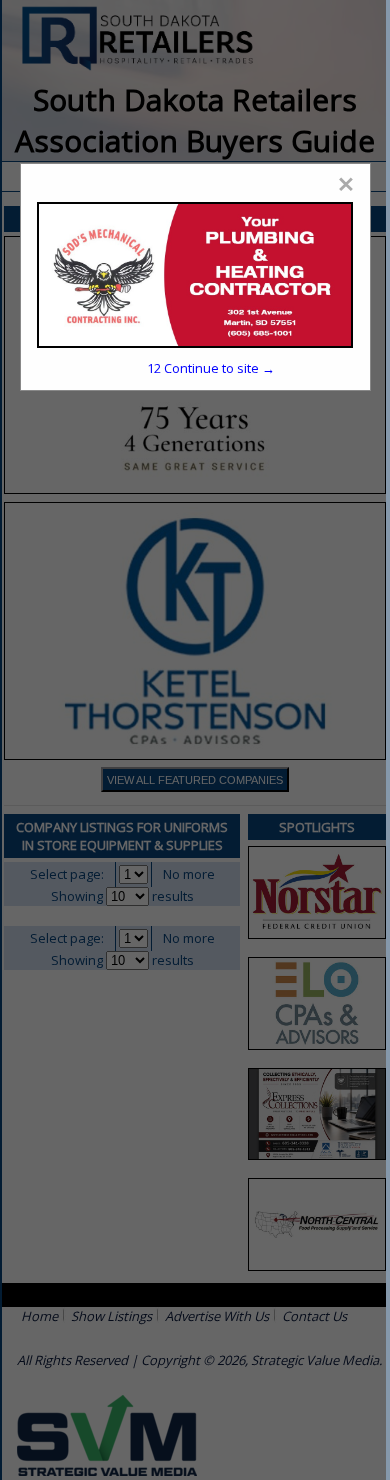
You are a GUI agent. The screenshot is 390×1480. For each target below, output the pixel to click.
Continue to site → (211, 368)
